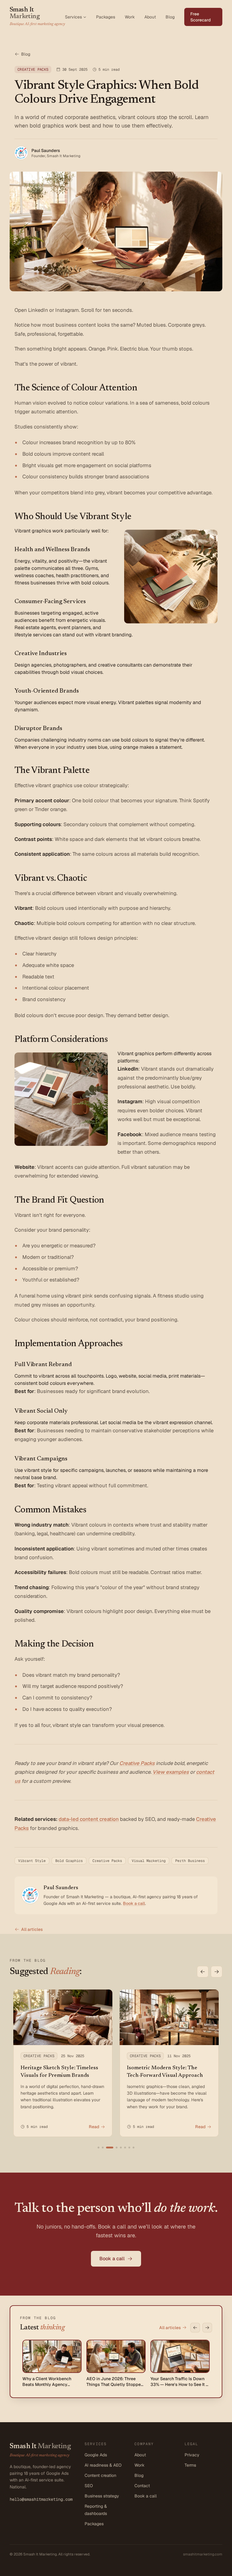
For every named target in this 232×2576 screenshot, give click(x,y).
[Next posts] (207, 2328)
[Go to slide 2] (103, 2148)
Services (73, 17)
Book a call (134, 1903)
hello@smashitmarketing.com (41, 2499)
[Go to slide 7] (129, 2148)
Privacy (192, 2455)
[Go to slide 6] (125, 2148)
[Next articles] (217, 1972)
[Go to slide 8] (134, 2148)
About (150, 17)
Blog (170, 17)
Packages (106, 17)
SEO (89, 2486)
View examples (171, 1772)
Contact (142, 2486)
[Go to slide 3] (110, 2148)
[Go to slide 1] (98, 2148)
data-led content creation (89, 1819)
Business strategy (102, 2496)
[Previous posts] (195, 2328)
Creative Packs (137, 1763)
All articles (32, 1929)
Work (130, 17)
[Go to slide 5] (121, 2148)
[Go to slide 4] (117, 2148)
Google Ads (96, 2455)
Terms (190, 2465)
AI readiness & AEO (103, 2465)
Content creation (100, 2475)
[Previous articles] (203, 1972)
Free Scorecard (201, 17)
